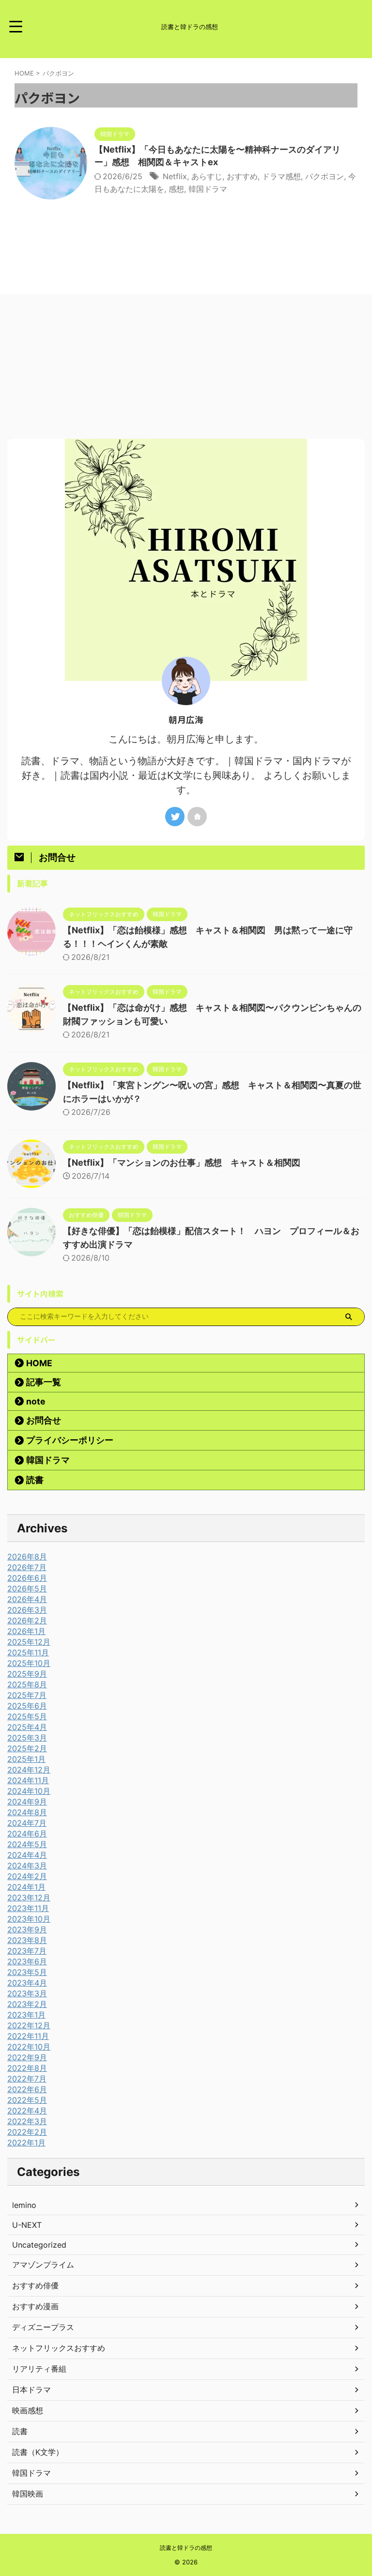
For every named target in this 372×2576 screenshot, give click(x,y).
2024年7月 (27, 1823)
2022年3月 (27, 2121)
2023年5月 (27, 1972)
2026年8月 (27, 1557)
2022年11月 (28, 2036)
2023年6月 (27, 1961)
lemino (24, 2205)
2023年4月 (27, 1983)
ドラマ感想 (281, 176)
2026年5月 (27, 1589)
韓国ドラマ (208, 189)
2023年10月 (29, 1919)
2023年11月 (28, 1908)
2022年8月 (27, 2068)
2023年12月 (29, 1897)
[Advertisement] (186, 366)
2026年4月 (27, 1599)
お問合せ (44, 1420)
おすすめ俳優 (35, 2285)
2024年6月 (27, 1834)
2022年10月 (29, 2047)
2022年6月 (27, 2089)
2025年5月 (27, 1716)
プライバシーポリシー (70, 1440)
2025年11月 (28, 1652)
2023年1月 (26, 2015)
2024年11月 (28, 1780)
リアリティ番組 (39, 2369)
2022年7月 (27, 2079)
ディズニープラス (43, 2327)
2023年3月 (27, 1993)
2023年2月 (27, 2004)
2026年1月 (26, 1631)
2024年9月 (27, 1802)
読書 (35, 1480)
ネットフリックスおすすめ (59, 2348)
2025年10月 (29, 1663)
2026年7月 (27, 1567)
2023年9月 (27, 1929)
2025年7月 (27, 1695)
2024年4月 (27, 1855)
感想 (176, 189)
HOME (39, 1363)
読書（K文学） (38, 2452)
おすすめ (242, 176)
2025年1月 (26, 1759)
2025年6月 (27, 1706)
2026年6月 (27, 1578)
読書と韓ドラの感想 (186, 2548)
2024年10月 (29, 1791)
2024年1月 (26, 1887)
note (36, 1401)
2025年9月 (27, 1674)
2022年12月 (29, 2025)
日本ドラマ (31, 2390)
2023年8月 (27, 1940)
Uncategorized (39, 2245)
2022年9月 (27, 2057)
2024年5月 (27, 1844)
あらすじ (207, 176)
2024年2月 (27, 1876)
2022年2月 (27, 2132)
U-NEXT (27, 2225)
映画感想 (28, 2410)
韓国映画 (28, 2494)
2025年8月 (27, 1684)
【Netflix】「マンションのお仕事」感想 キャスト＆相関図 (182, 1163)
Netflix (175, 176)
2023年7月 (27, 1951)
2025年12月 (29, 1642)
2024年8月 (27, 1812)
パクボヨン (325, 176)
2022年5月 (27, 2100)
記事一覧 (44, 1382)
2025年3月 (27, 1738)
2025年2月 (27, 1748)
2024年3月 (27, 1866)
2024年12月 (29, 1770)
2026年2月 (27, 1620)
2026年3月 (27, 1610)
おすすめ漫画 (35, 2306)
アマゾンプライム (43, 2265)
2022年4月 (27, 2111)
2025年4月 (27, 1727)
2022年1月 (26, 2143)
